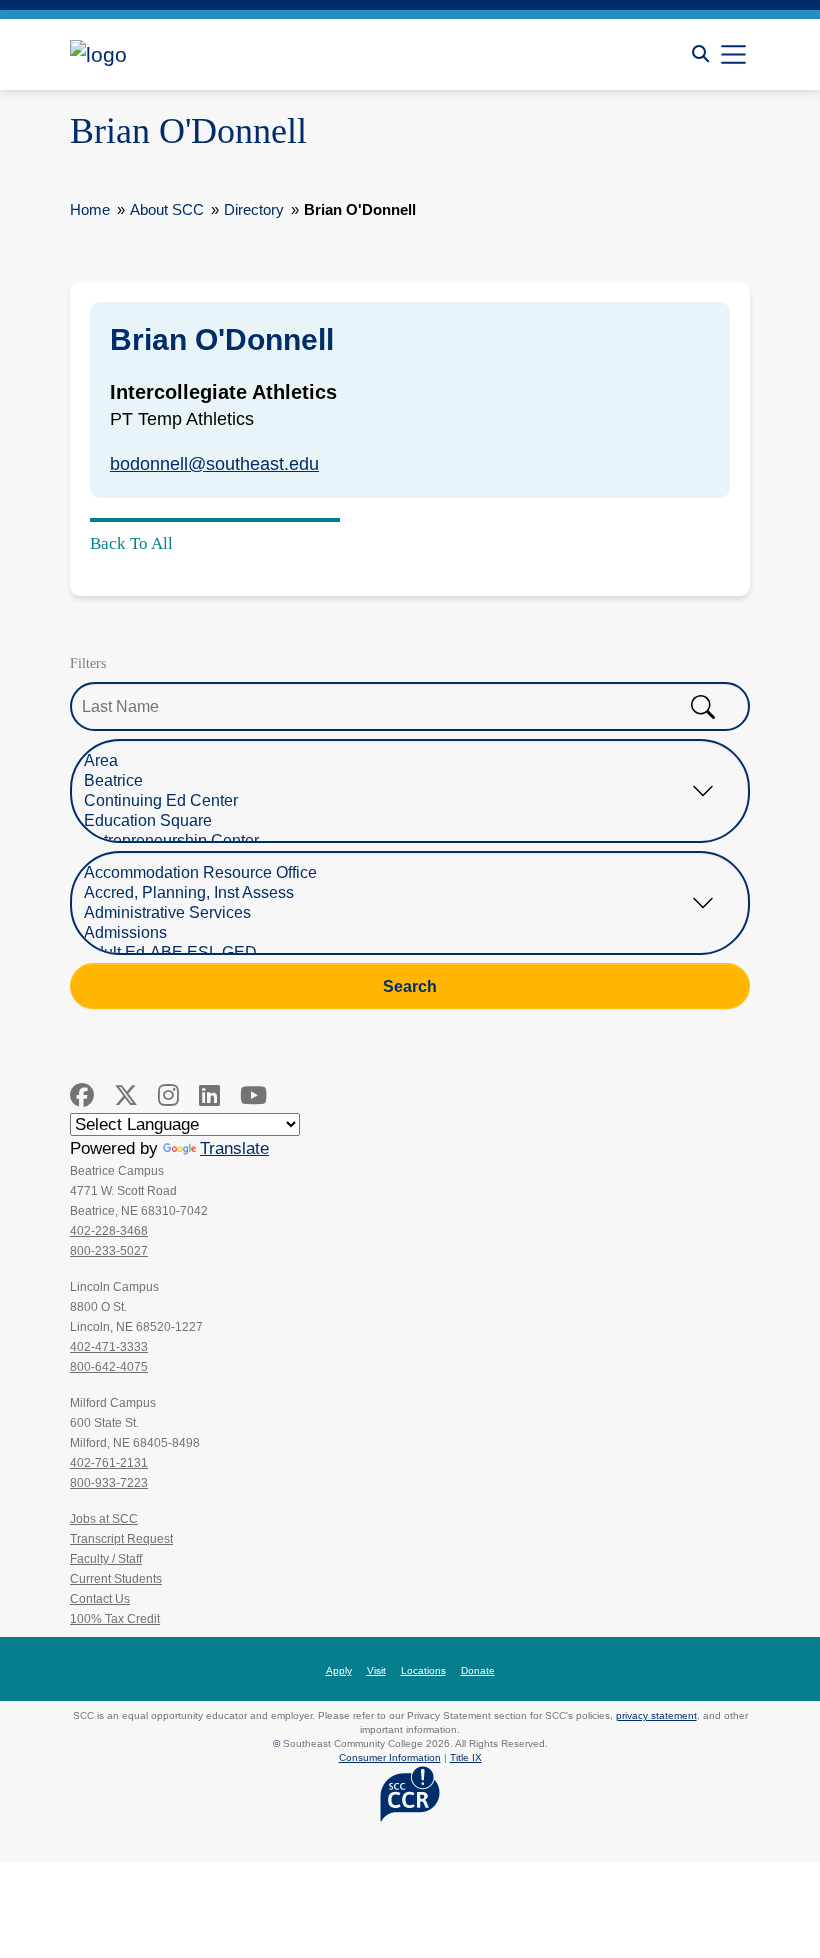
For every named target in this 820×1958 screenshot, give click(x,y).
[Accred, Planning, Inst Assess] (395, 893)
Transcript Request (121, 1539)
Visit (376, 1670)
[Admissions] (395, 933)
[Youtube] (253, 1095)
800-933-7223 (109, 1483)
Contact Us (100, 1599)
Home (90, 209)
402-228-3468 (109, 1231)
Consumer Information (390, 1757)
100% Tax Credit (115, 1619)
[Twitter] (126, 1095)
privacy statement (656, 1715)
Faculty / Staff (106, 1559)
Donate (478, 1670)
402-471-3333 (109, 1347)
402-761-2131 (109, 1463)
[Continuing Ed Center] (395, 801)
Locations (423, 1670)
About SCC (167, 209)
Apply (339, 1670)
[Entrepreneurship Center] (395, 841)
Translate (234, 1148)
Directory (254, 209)
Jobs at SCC (104, 1519)
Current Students (116, 1579)
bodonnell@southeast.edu (214, 464)
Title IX (466, 1757)
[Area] (395, 761)
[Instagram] (168, 1095)
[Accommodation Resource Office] (395, 873)
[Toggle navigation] (733, 54)
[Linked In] (209, 1095)
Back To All (131, 543)
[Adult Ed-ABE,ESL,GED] (395, 953)
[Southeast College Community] (160, 54)
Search (410, 986)
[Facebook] (82, 1095)
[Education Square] (395, 821)
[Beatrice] (395, 781)
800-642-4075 (109, 1367)
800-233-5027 (109, 1251)
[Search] (700, 54)
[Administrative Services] (395, 913)
